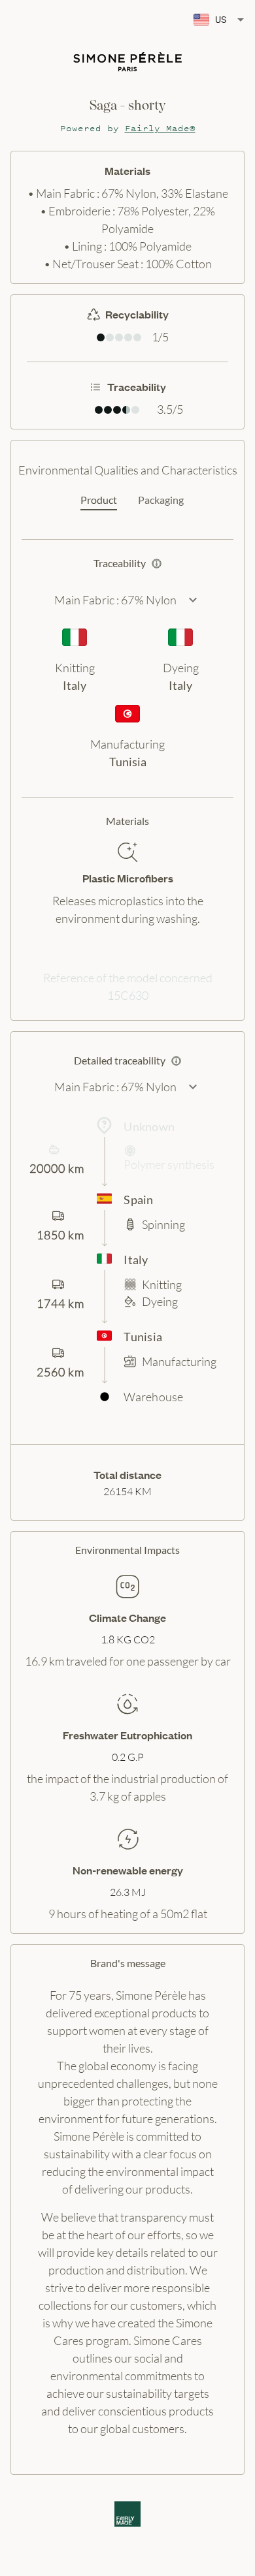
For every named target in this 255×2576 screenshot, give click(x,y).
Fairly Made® (160, 128)
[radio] (101, 337)
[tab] (99, 501)
